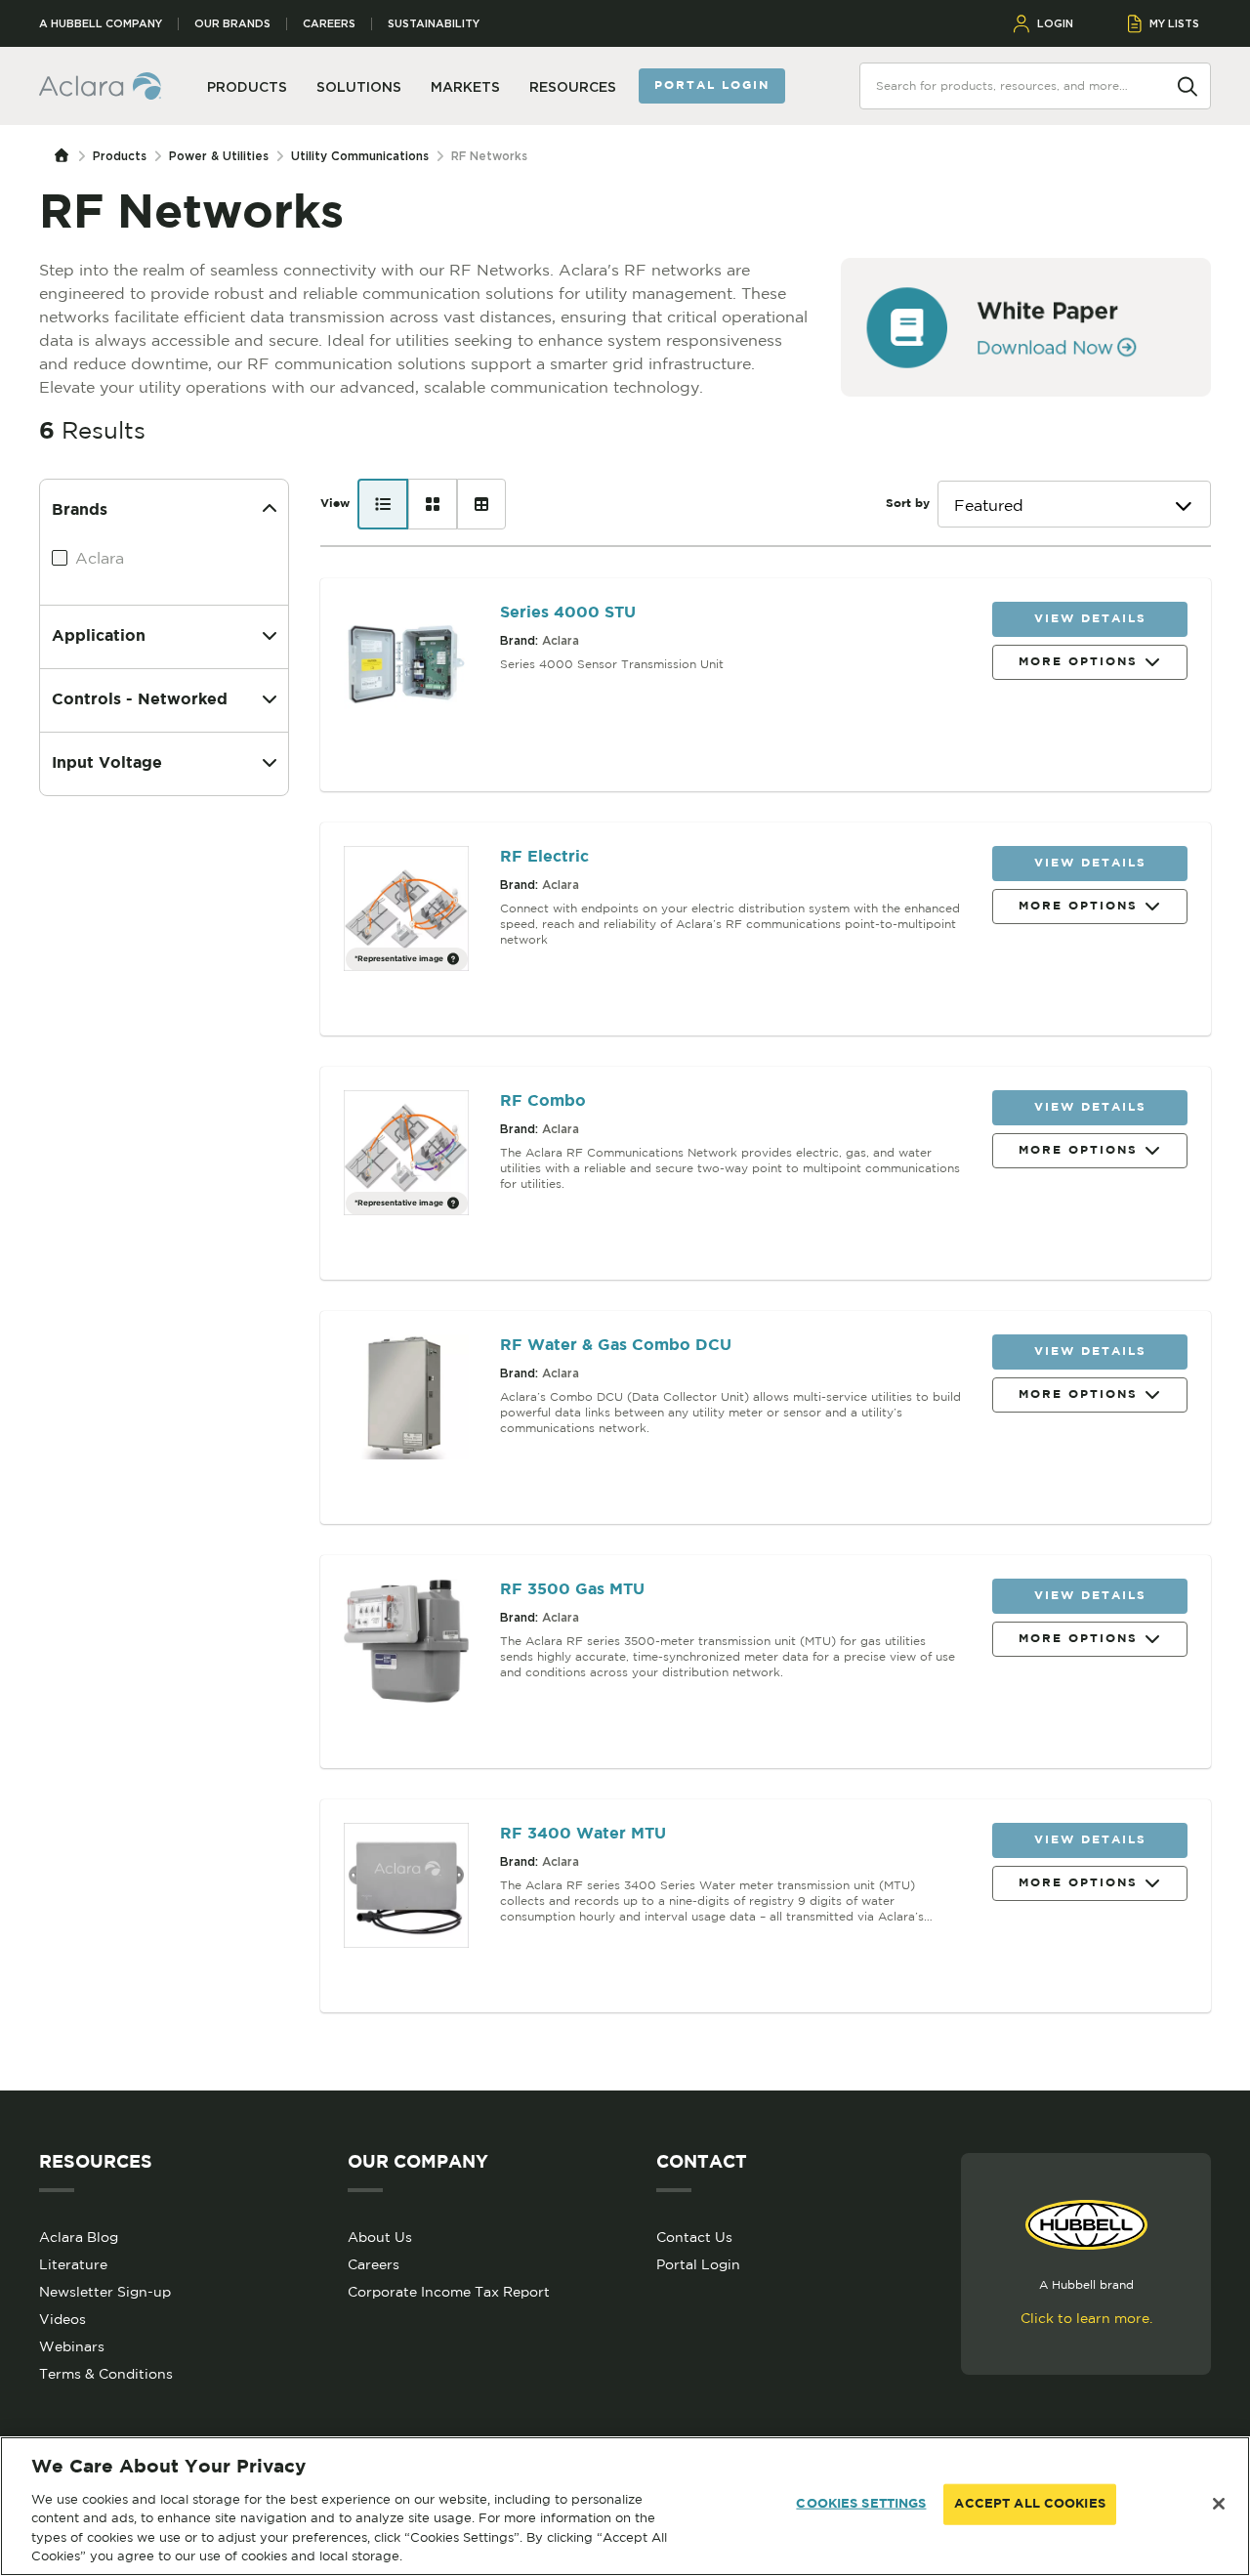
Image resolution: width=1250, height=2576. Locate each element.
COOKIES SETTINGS (861, 2504)
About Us (380, 2237)
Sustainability (434, 24)
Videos (62, 2319)
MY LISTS (1174, 23)
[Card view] (433, 504)
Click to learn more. (1086, 2318)
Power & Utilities (219, 156)
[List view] (383, 504)
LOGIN (1055, 23)
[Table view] (481, 504)
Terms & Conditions (106, 2374)
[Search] (1187, 85)
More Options (1078, 662)
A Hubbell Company (101, 24)
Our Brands (232, 24)
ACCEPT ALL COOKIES (1029, 2504)
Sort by (908, 504)
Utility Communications (360, 156)
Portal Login (698, 2264)
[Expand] (270, 637)
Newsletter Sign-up (105, 2292)
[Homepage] (66, 156)
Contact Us (694, 2237)
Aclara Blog (79, 2237)
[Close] (1219, 2504)
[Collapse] (270, 511)
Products (120, 156)
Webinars (72, 2346)
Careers (329, 24)
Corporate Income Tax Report (449, 2292)
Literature (73, 2264)
